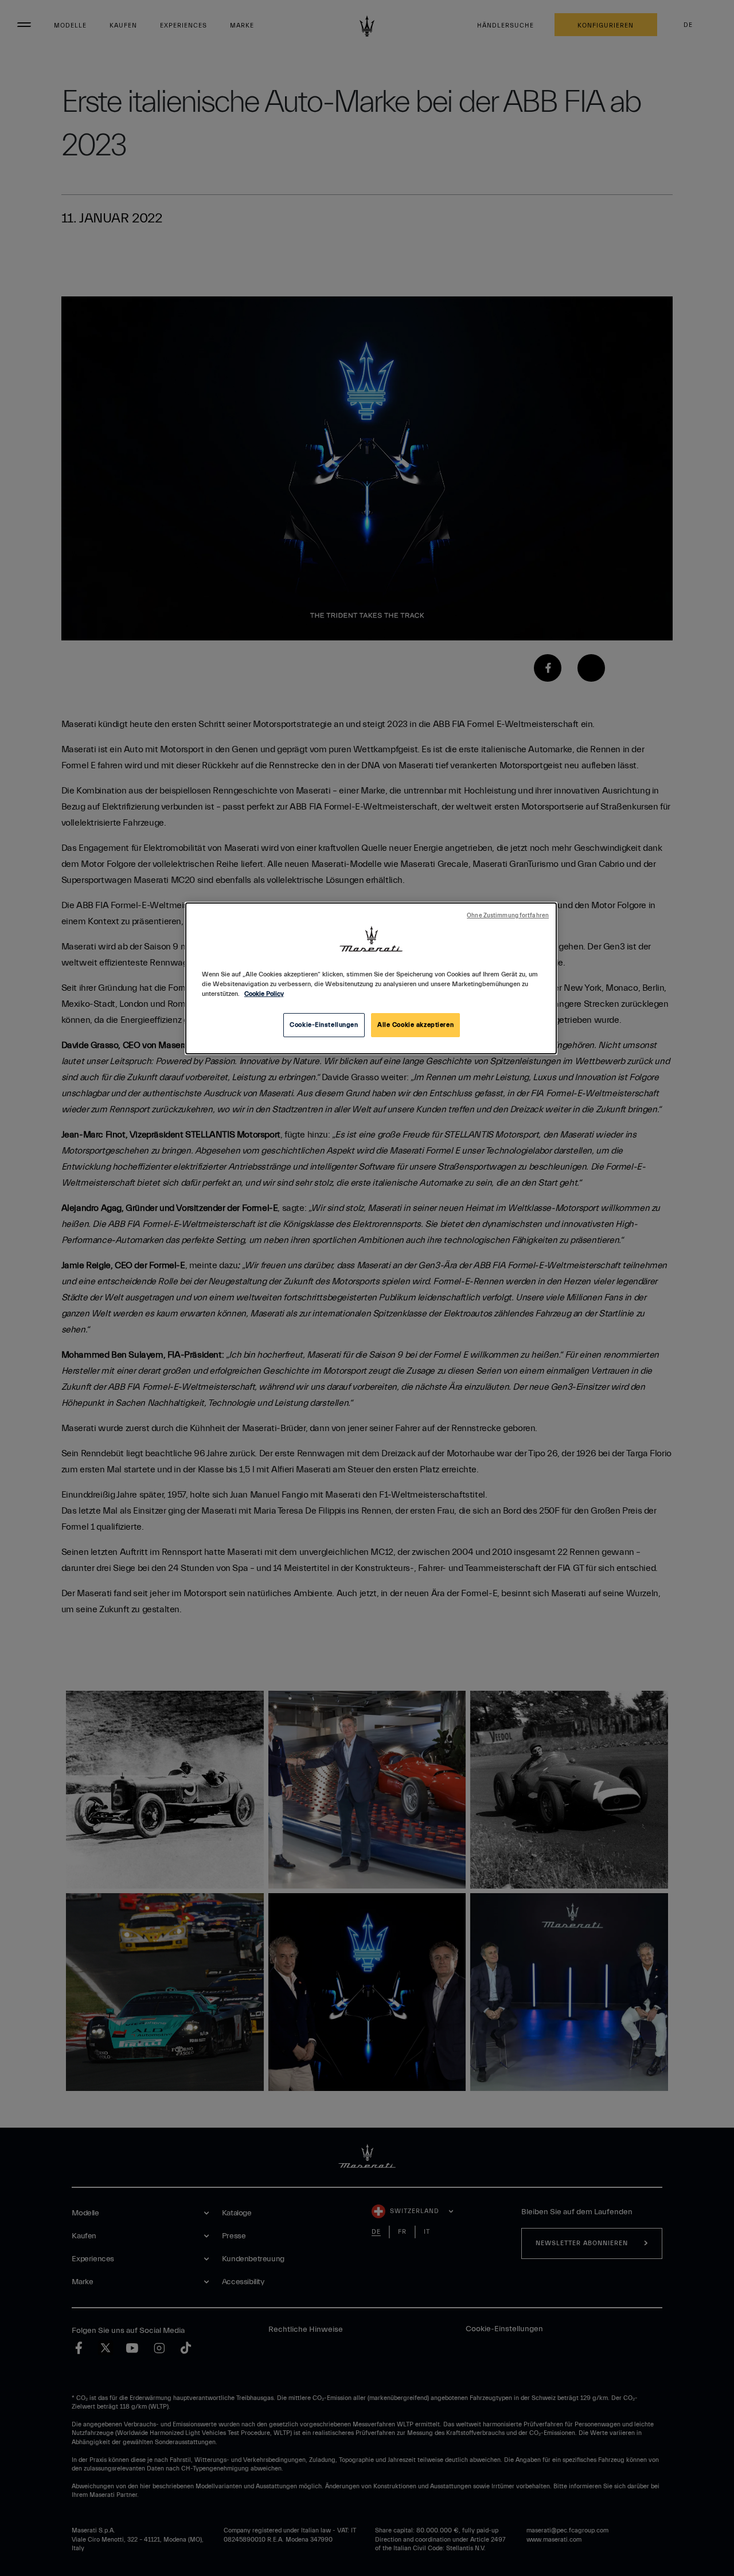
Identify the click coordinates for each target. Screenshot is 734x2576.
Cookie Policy (264, 994)
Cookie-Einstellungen (324, 1025)
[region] (371, 978)
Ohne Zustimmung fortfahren (508, 916)
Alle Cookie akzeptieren (415, 1025)
